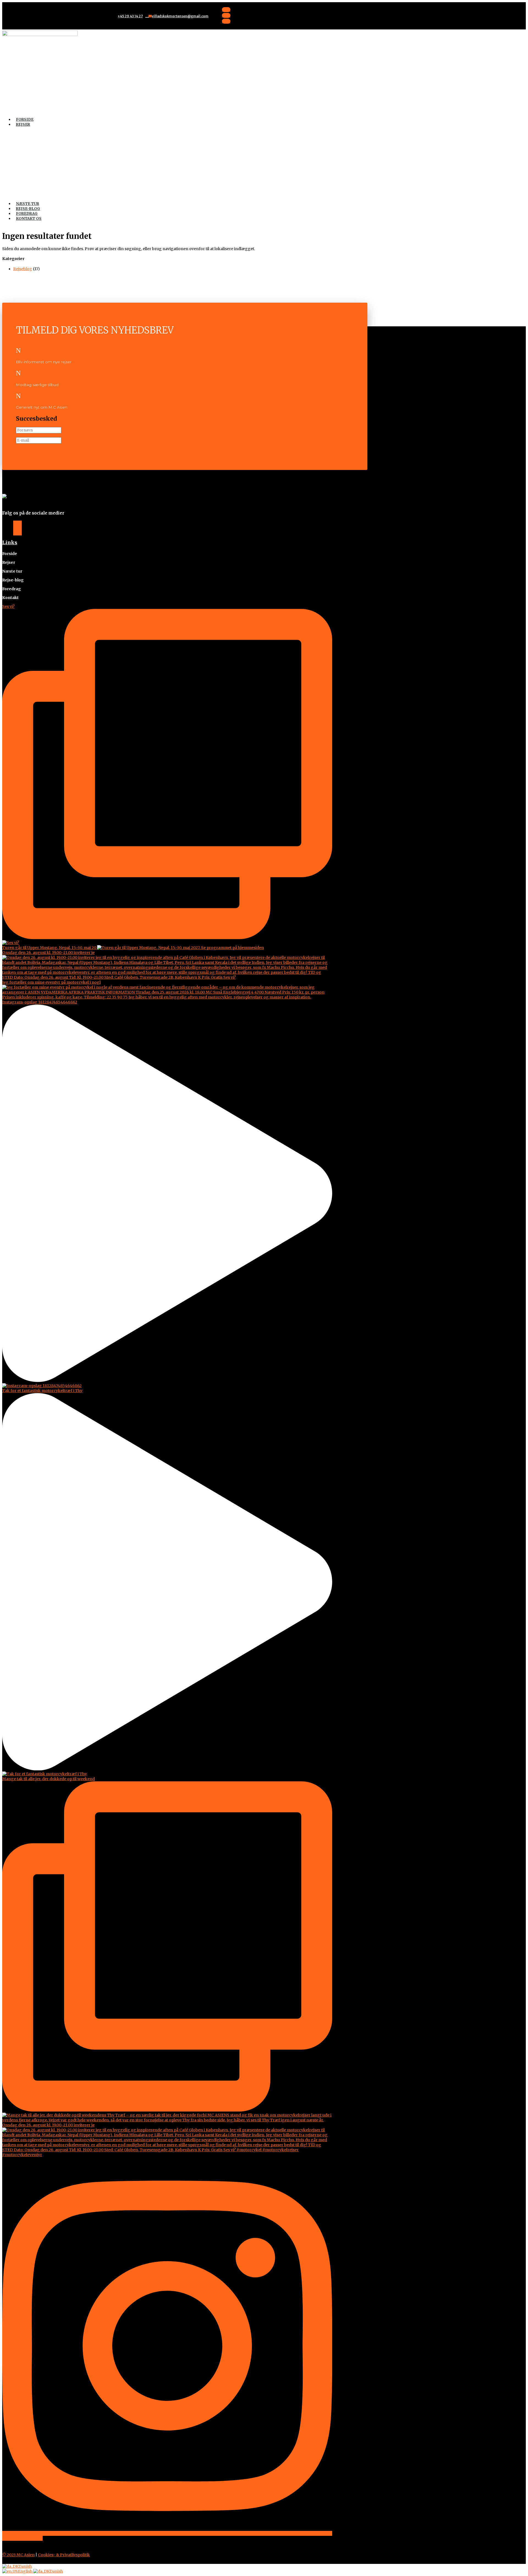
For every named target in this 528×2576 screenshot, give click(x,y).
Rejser (23, 125)
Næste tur (28, 204)
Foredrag (27, 214)
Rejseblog (23, 269)
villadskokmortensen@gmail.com (180, 16)
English (26, 2571)
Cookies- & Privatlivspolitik (64, 2555)
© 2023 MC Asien (18, 2555)
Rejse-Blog (28, 209)
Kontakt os (29, 219)
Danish (25, 2566)
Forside (25, 120)
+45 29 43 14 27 (130, 16)
